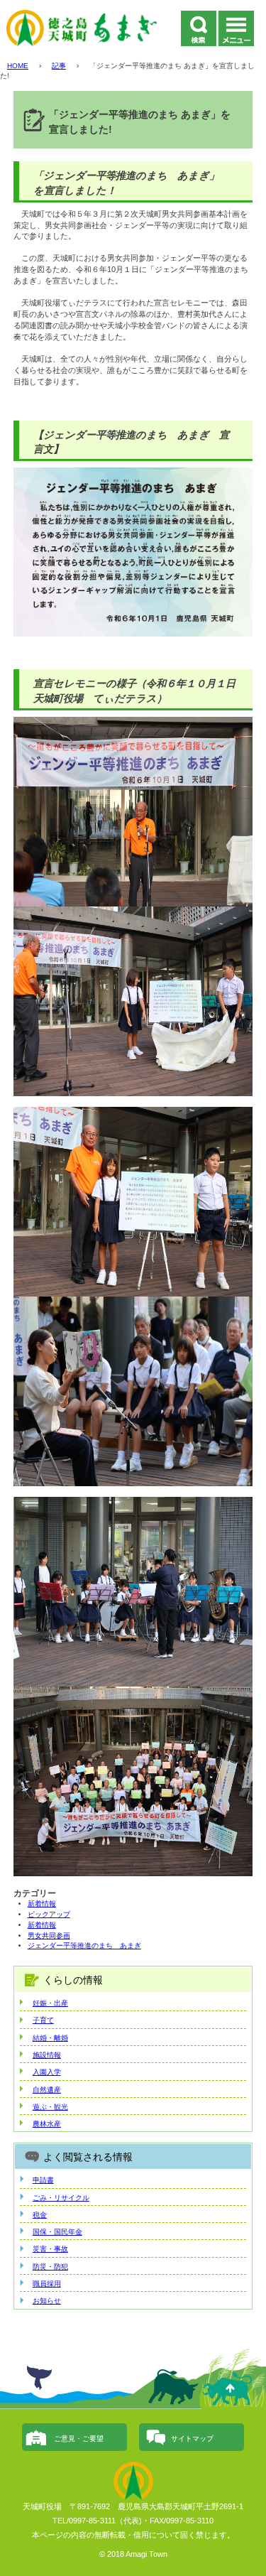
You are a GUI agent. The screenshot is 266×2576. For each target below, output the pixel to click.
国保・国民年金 (57, 2232)
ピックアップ (49, 1914)
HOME (18, 66)
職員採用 (47, 2284)
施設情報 (47, 2055)
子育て (43, 2020)
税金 (40, 2215)
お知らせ (47, 2301)
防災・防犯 (50, 2267)
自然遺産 (47, 2090)
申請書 (43, 2180)
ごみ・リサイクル (61, 2198)
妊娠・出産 (50, 2003)
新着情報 (42, 1904)
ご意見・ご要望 (79, 2439)
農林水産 (47, 2124)
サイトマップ (192, 2439)
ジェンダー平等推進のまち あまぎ (84, 1945)
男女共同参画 (49, 1936)
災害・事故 (50, 2249)
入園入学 (47, 2072)
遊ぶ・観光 (50, 2107)
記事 (59, 66)
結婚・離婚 (50, 2038)
